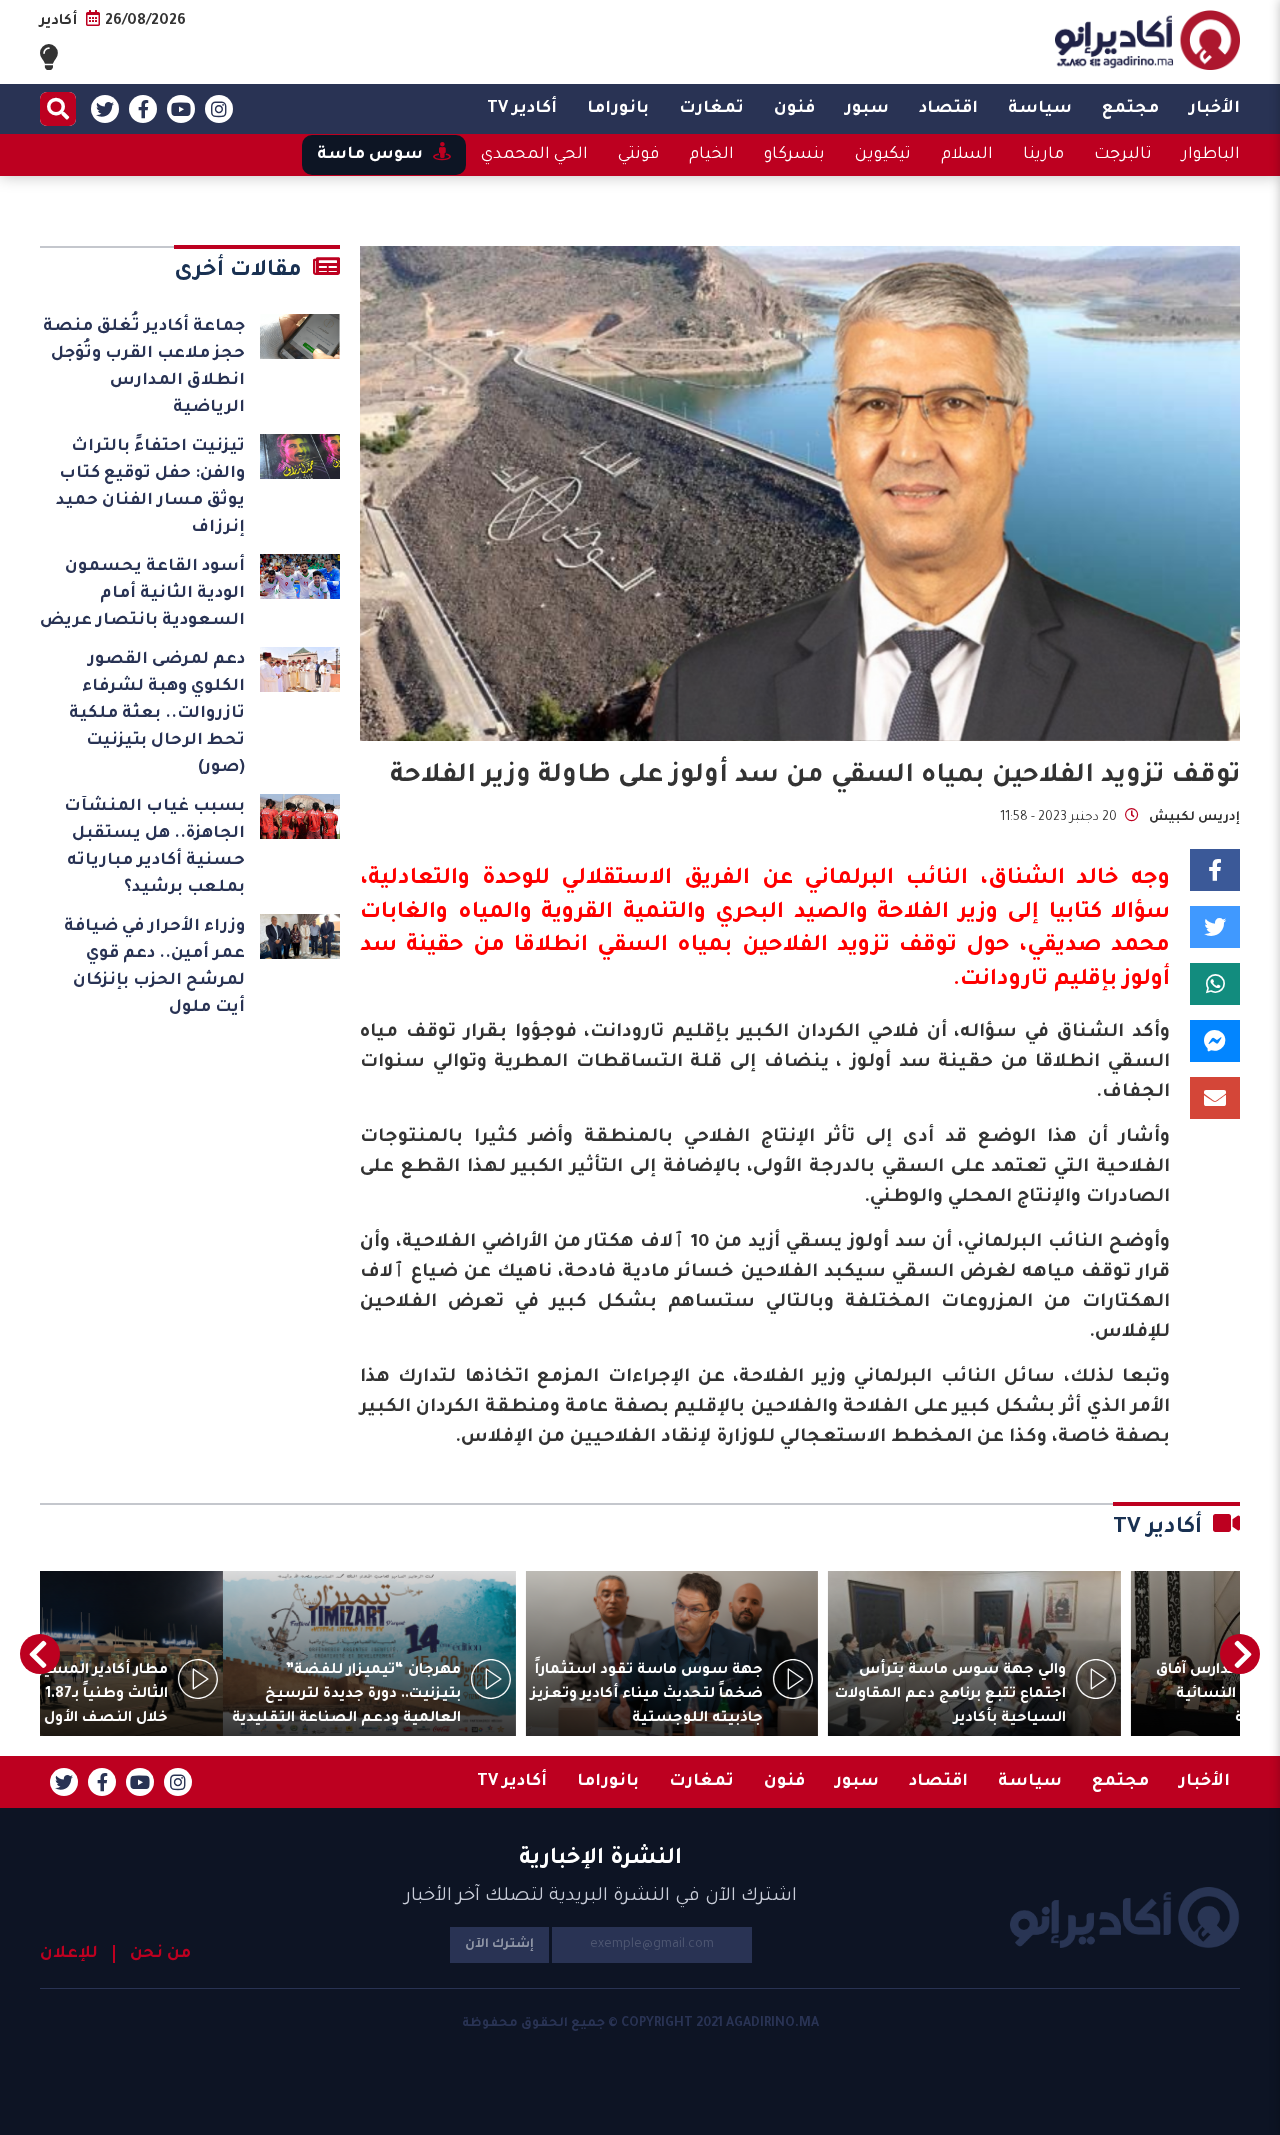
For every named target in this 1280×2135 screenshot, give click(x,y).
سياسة (1040, 109)
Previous (1240, 1654)
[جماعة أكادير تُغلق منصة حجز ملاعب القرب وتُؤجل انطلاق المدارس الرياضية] (300, 336)
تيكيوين (883, 155)
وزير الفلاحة (937, 914)
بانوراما (618, 109)
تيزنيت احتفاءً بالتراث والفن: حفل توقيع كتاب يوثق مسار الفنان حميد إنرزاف (150, 487)
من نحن (160, 1954)
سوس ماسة (370, 155)
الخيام (711, 155)
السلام (967, 155)
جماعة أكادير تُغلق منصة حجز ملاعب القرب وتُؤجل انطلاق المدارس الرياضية (144, 367)
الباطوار (1211, 155)
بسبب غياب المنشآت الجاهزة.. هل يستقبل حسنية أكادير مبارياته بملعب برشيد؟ (154, 847)
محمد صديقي (1098, 947)
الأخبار (1214, 109)
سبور (867, 109)
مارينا (1043, 155)
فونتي (638, 155)
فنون (794, 109)
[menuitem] (1214, 109)
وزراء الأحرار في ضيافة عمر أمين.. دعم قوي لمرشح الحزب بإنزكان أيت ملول (154, 967)
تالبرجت (1123, 155)
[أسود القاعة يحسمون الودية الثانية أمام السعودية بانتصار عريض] (300, 576)
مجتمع (1130, 109)
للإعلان (69, 1954)
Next (40, 1654)
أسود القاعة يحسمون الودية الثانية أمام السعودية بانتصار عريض (142, 594)
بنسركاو (794, 155)
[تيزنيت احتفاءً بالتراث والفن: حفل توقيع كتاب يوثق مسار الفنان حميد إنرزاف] (300, 456)
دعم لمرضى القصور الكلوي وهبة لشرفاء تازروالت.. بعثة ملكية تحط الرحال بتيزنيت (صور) (157, 714)
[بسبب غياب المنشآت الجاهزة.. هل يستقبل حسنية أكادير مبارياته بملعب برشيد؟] (300, 816)
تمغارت (711, 109)
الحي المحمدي (534, 155)
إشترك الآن (499, 1945)
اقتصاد (948, 109)
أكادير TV (522, 109)
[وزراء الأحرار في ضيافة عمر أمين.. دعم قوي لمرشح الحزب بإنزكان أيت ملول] (300, 936)
